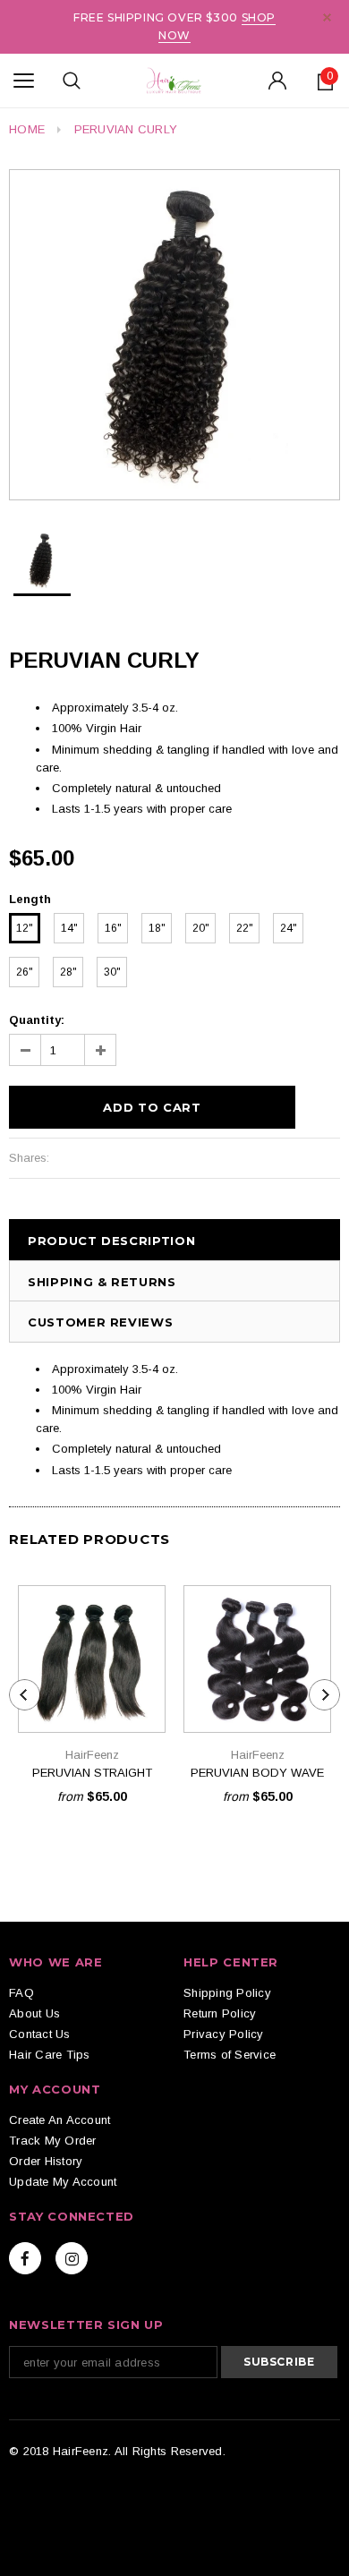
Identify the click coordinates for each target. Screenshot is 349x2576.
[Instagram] (72, 2258)
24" (289, 928)
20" (201, 928)
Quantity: (37, 1020)
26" (25, 972)
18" (157, 928)
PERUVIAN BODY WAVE (257, 1773)
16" (113, 928)
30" (112, 972)
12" (25, 928)
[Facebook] (25, 2258)
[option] (174, 335)
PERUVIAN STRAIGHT (92, 1773)
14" (69, 928)
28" (68, 972)
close (327, 17)
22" (245, 928)
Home (27, 129)
